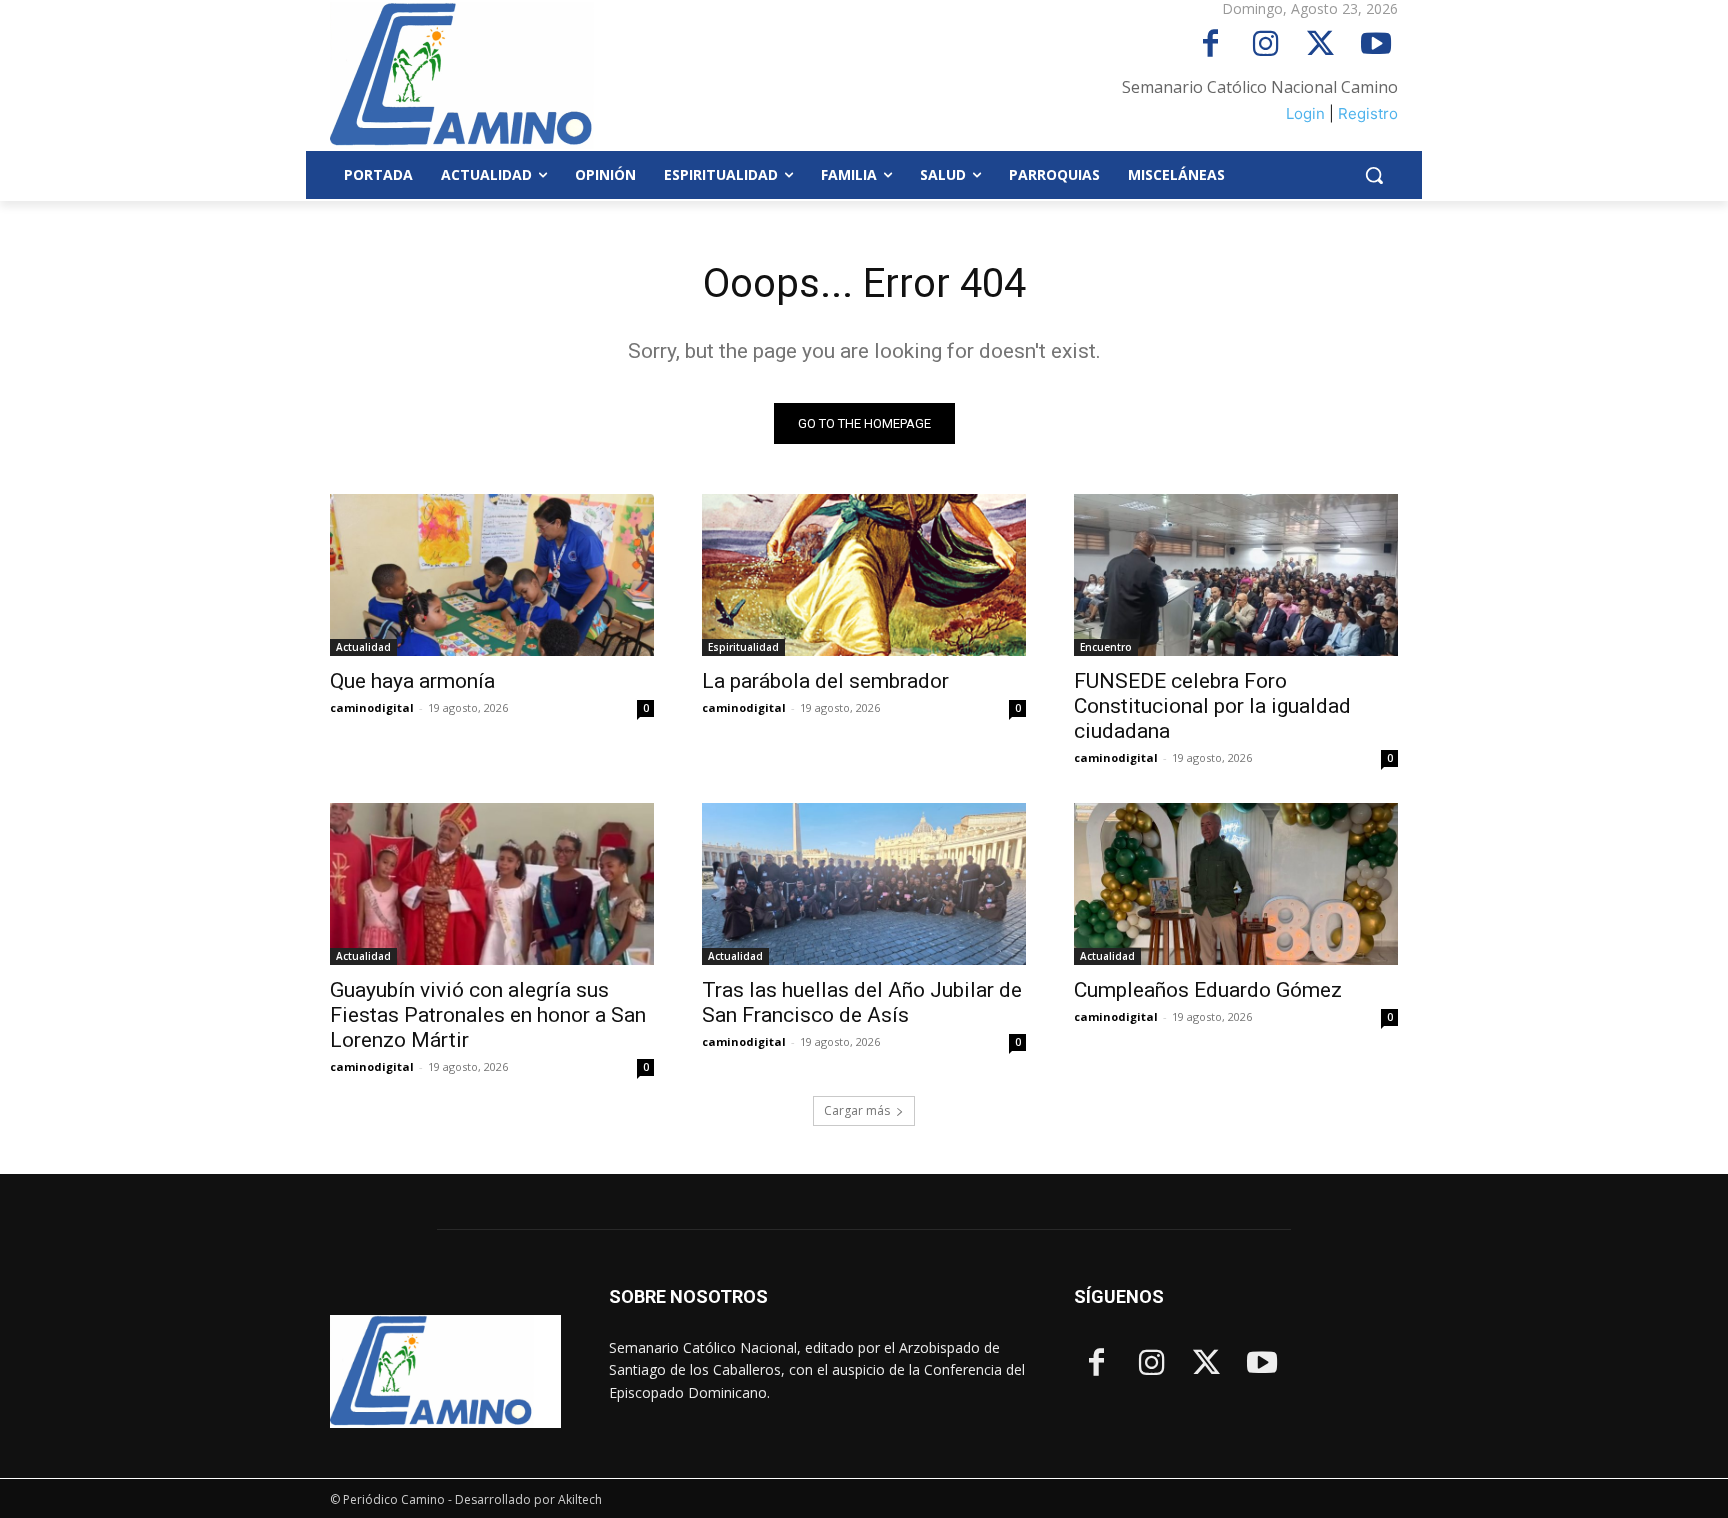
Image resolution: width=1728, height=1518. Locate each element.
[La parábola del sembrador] (864, 575)
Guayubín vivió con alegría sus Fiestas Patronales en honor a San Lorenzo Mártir (488, 1015)
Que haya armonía (412, 681)
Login (1305, 113)
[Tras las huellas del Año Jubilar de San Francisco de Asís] (864, 884)
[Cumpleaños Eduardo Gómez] (1236, 884)
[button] (1374, 175)
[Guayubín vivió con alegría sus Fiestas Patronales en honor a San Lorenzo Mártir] (492, 884)
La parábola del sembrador (825, 681)
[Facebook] (1210, 45)
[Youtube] (1375, 45)
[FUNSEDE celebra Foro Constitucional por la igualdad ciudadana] (1236, 575)
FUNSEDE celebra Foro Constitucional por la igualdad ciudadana (1212, 706)
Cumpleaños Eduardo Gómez (1208, 990)
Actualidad (363, 647)
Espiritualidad (743, 647)
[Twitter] (1320, 45)
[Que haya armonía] (492, 575)
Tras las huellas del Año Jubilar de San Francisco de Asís (862, 1002)
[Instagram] (1265, 45)
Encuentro (1106, 647)
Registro (1368, 113)
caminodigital (372, 707)
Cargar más (857, 1110)
